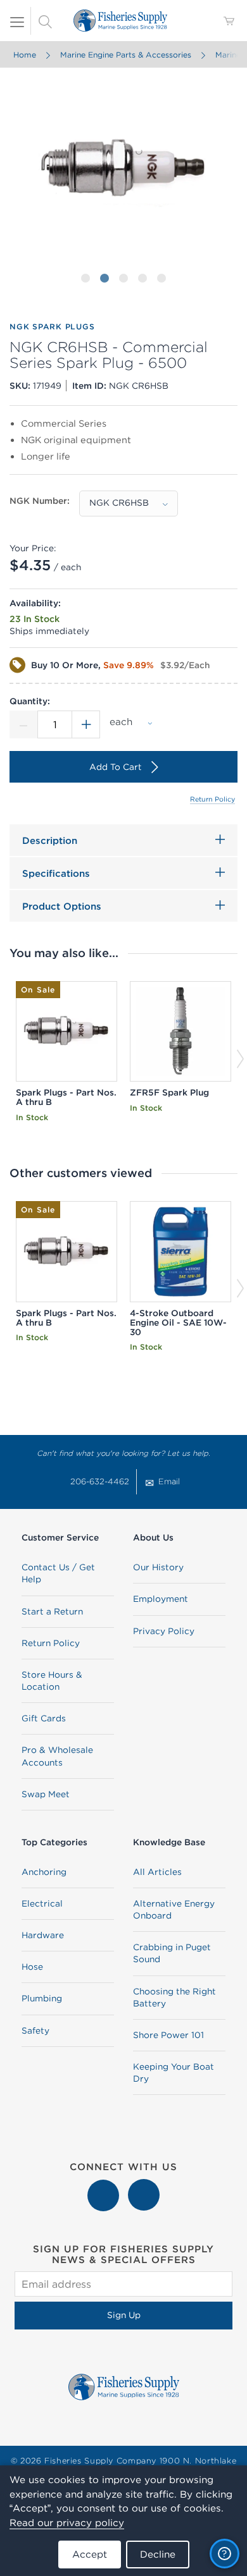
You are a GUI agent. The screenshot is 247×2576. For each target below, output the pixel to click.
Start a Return (52, 1611)
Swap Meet (46, 1794)
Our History (158, 1567)
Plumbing (42, 1998)
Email (169, 1481)
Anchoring (44, 1872)
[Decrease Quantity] (23, 724)
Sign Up (124, 2315)
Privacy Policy (164, 1631)
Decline (158, 2554)
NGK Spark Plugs (52, 327)
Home (25, 55)
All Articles (157, 1872)
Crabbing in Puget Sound (172, 1953)
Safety (35, 2030)
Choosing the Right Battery (174, 1997)
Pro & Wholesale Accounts (57, 1756)
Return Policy (212, 799)
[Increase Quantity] (86, 724)
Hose (32, 1967)
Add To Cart (116, 767)
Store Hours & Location (52, 1681)
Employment (161, 1599)
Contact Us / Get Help (58, 1573)
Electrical (42, 1903)
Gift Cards (44, 1718)
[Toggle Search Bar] (45, 21)
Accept (90, 2554)
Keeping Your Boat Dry (174, 2072)
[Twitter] (144, 2185)
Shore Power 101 (168, 2035)
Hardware (43, 1935)
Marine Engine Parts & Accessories (126, 55)
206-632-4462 (100, 1481)
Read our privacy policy (67, 2523)
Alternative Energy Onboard (174, 1909)
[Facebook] (104, 2185)
